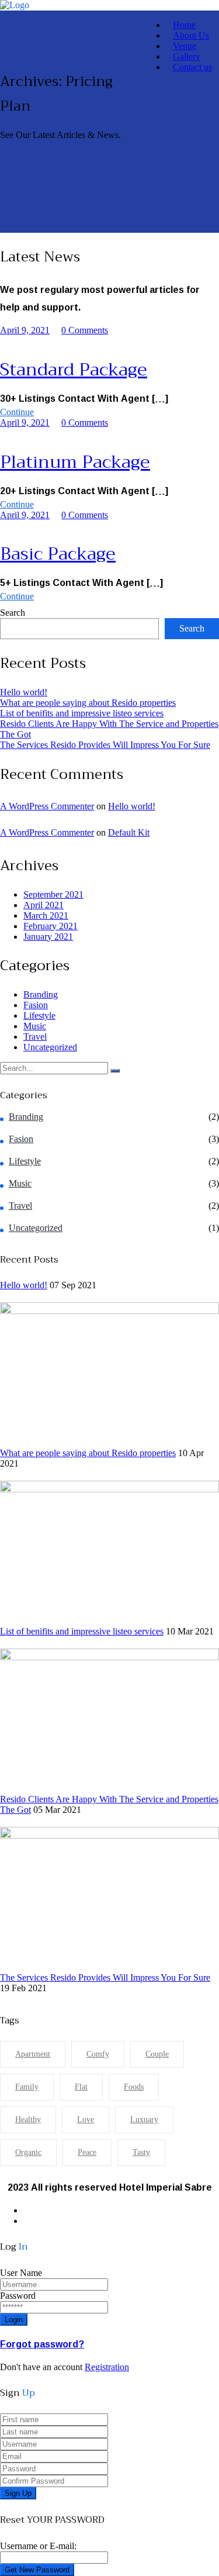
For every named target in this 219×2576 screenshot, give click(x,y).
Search (13, 613)
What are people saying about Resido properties (88, 703)
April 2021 (44, 905)
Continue (17, 412)
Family (27, 2087)
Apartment (33, 2054)
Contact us (192, 67)
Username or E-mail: (38, 2546)
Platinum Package (75, 462)
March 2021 (46, 915)
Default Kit (129, 832)
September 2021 (53, 894)
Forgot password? (42, 2344)
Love (86, 2120)
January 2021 (48, 937)
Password (18, 2296)
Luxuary (144, 2120)
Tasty (141, 2152)
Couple (157, 2054)
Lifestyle (39, 1015)
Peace (87, 2152)
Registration (107, 2367)
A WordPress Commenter (47, 806)
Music (35, 1026)
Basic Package (58, 554)
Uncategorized (50, 1047)
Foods (134, 2087)
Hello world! (24, 692)
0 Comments (85, 330)
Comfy (98, 2054)
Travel (35, 1037)
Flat (81, 2087)
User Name (21, 2273)
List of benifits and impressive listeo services (82, 713)
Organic (28, 2152)
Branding (41, 994)
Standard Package (74, 370)
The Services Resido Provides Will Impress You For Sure (105, 745)
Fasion (36, 1005)
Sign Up (18, 2493)
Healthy (28, 2120)
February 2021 (51, 926)
